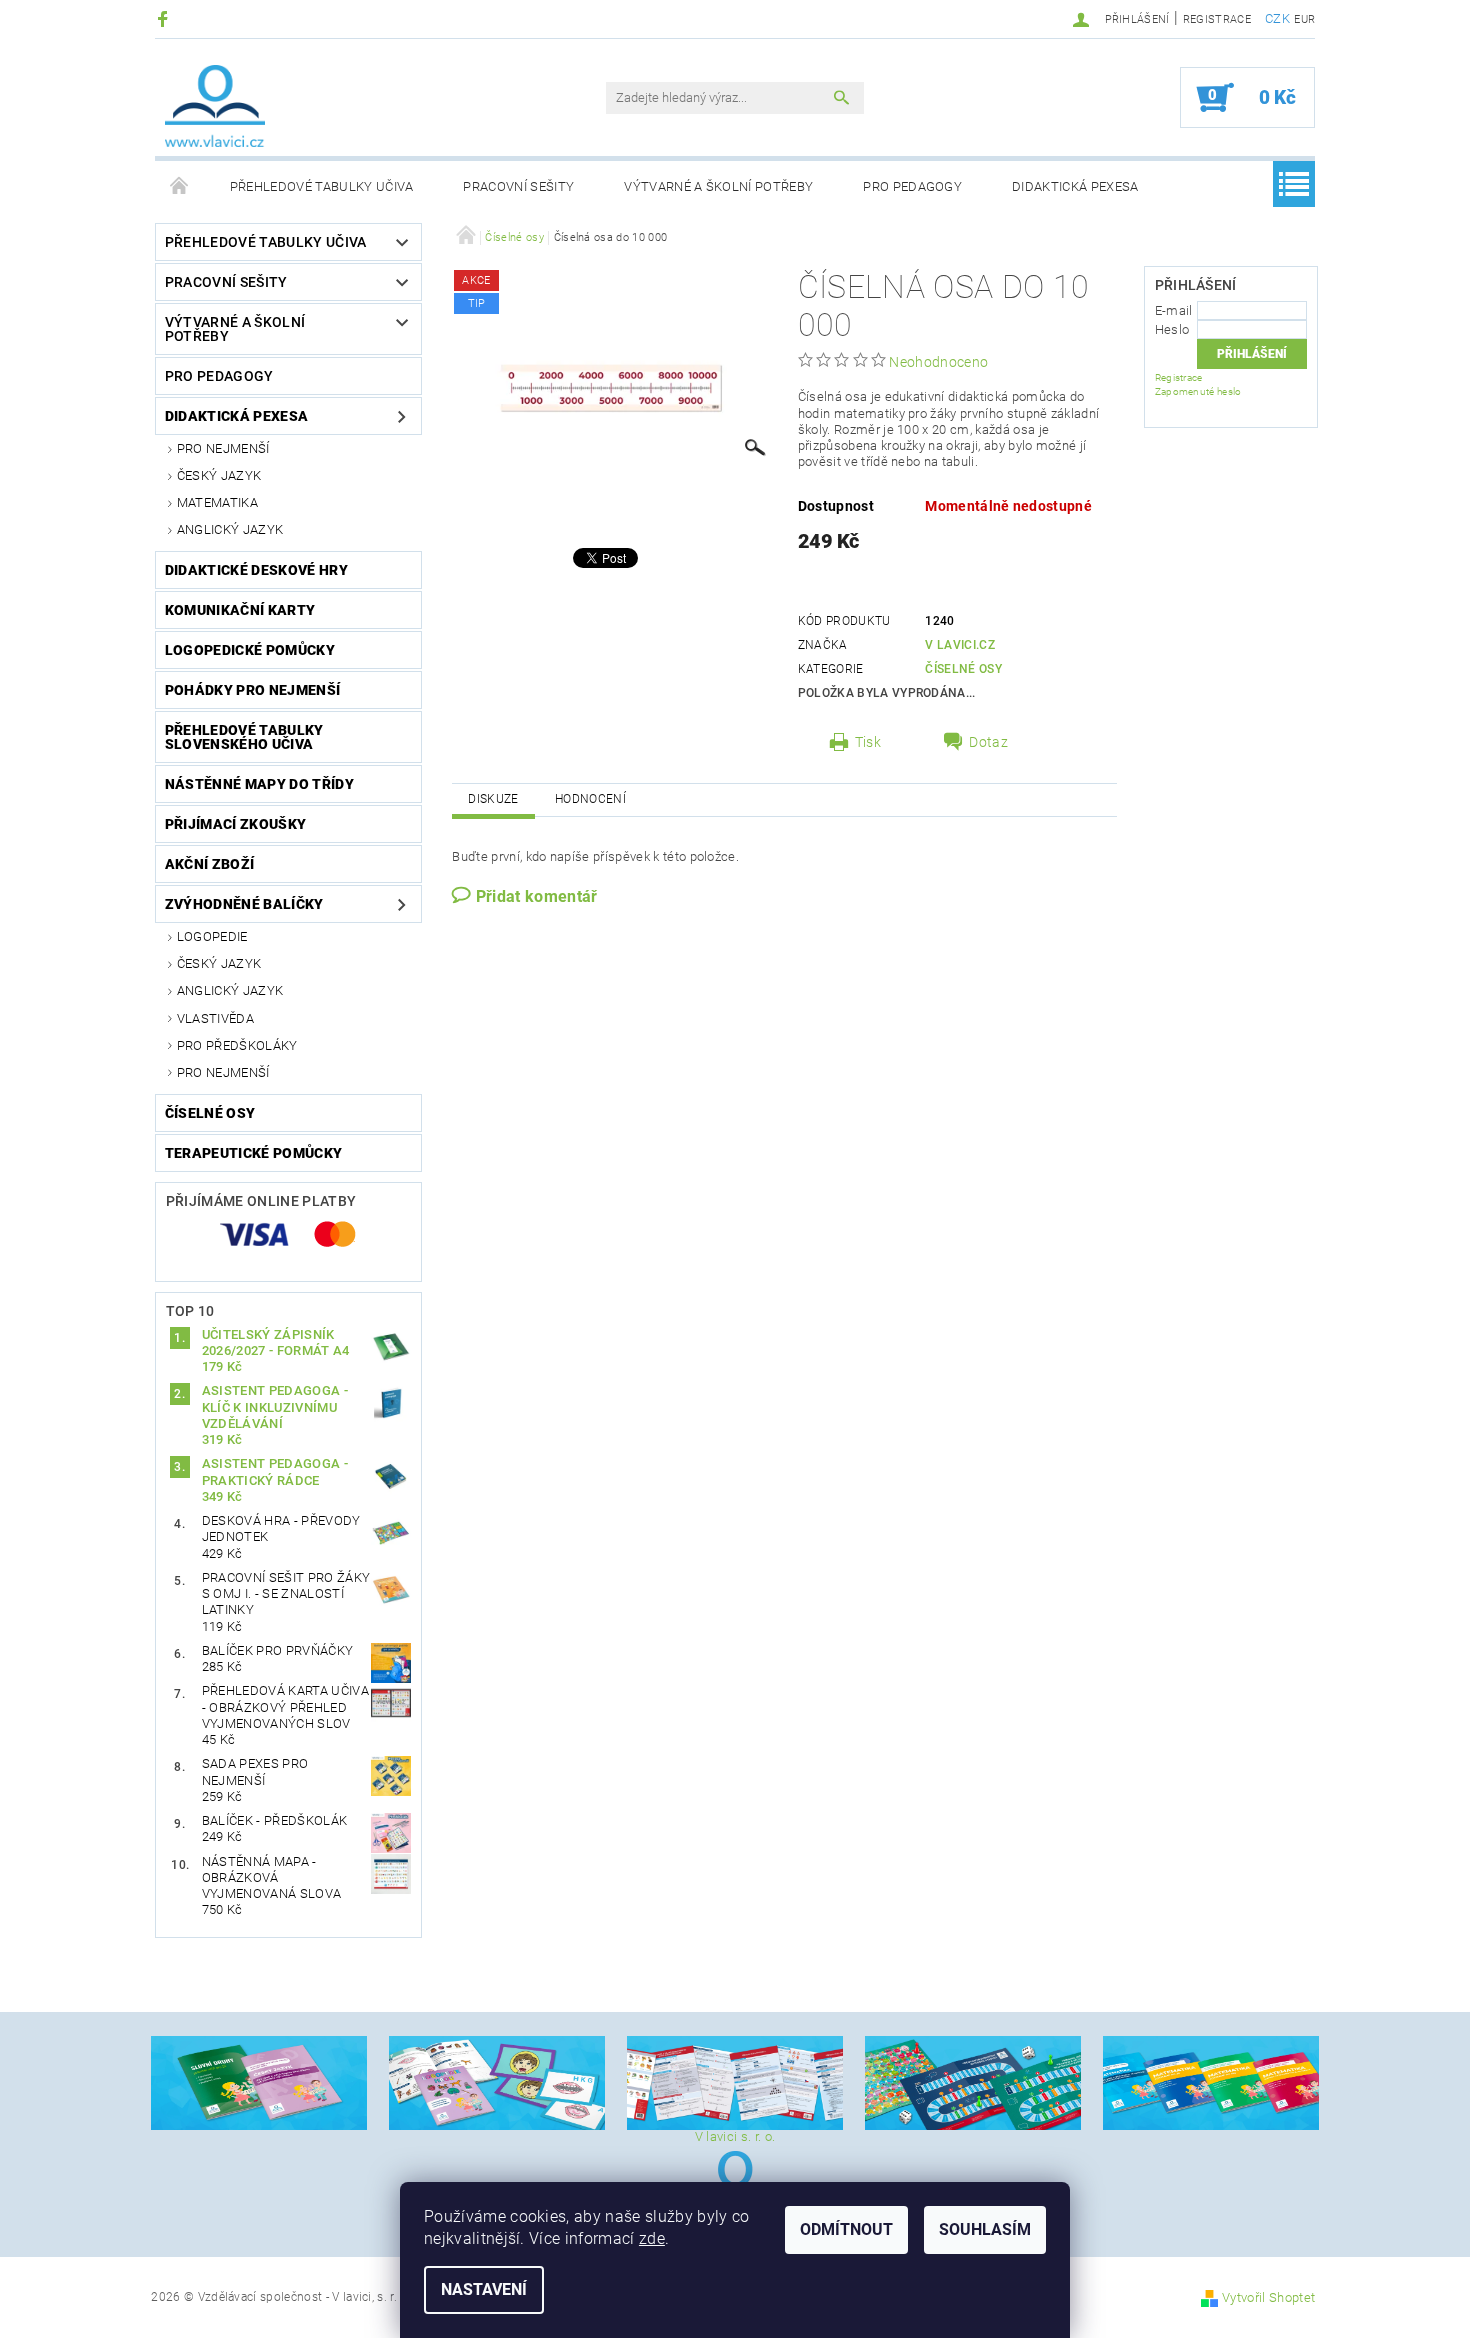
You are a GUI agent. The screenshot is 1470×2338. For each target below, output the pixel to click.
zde (652, 2238)
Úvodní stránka (180, 187)
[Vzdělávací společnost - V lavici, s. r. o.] (215, 106)
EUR (1304, 19)
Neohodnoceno (938, 362)
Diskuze (493, 799)
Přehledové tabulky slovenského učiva (244, 737)
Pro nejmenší (223, 448)
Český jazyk (219, 475)
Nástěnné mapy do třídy (259, 784)
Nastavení (484, 2289)
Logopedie (212, 936)
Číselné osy (210, 1113)
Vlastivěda (215, 1018)
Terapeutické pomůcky (253, 1153)
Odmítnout (846, 2229)
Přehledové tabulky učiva (322, 186)
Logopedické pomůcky (250, 650)
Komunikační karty (240, 610)
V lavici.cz (960, 645)
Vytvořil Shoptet (1268, 2297)
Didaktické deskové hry (256, 570)
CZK (1277, 18)
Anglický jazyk (230, 529)
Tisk (868, 742)
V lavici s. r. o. (735, 2136)
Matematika (217, 502)
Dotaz (988, 742)
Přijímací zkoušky (235, 824)
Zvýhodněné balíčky (244, 904)
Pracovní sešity (518, 186)
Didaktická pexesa (1075, 186)
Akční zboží (210, 864)
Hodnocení (590, 799)
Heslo (1172, 329)
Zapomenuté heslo (1198, 391)
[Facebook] (165, 18)
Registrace (1217, 19)
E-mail (1174, 310)
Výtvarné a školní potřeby (718, 186)
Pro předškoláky (237, 1045)
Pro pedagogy (912, 186)
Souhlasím (985, 2229)
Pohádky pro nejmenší (252, 690)
